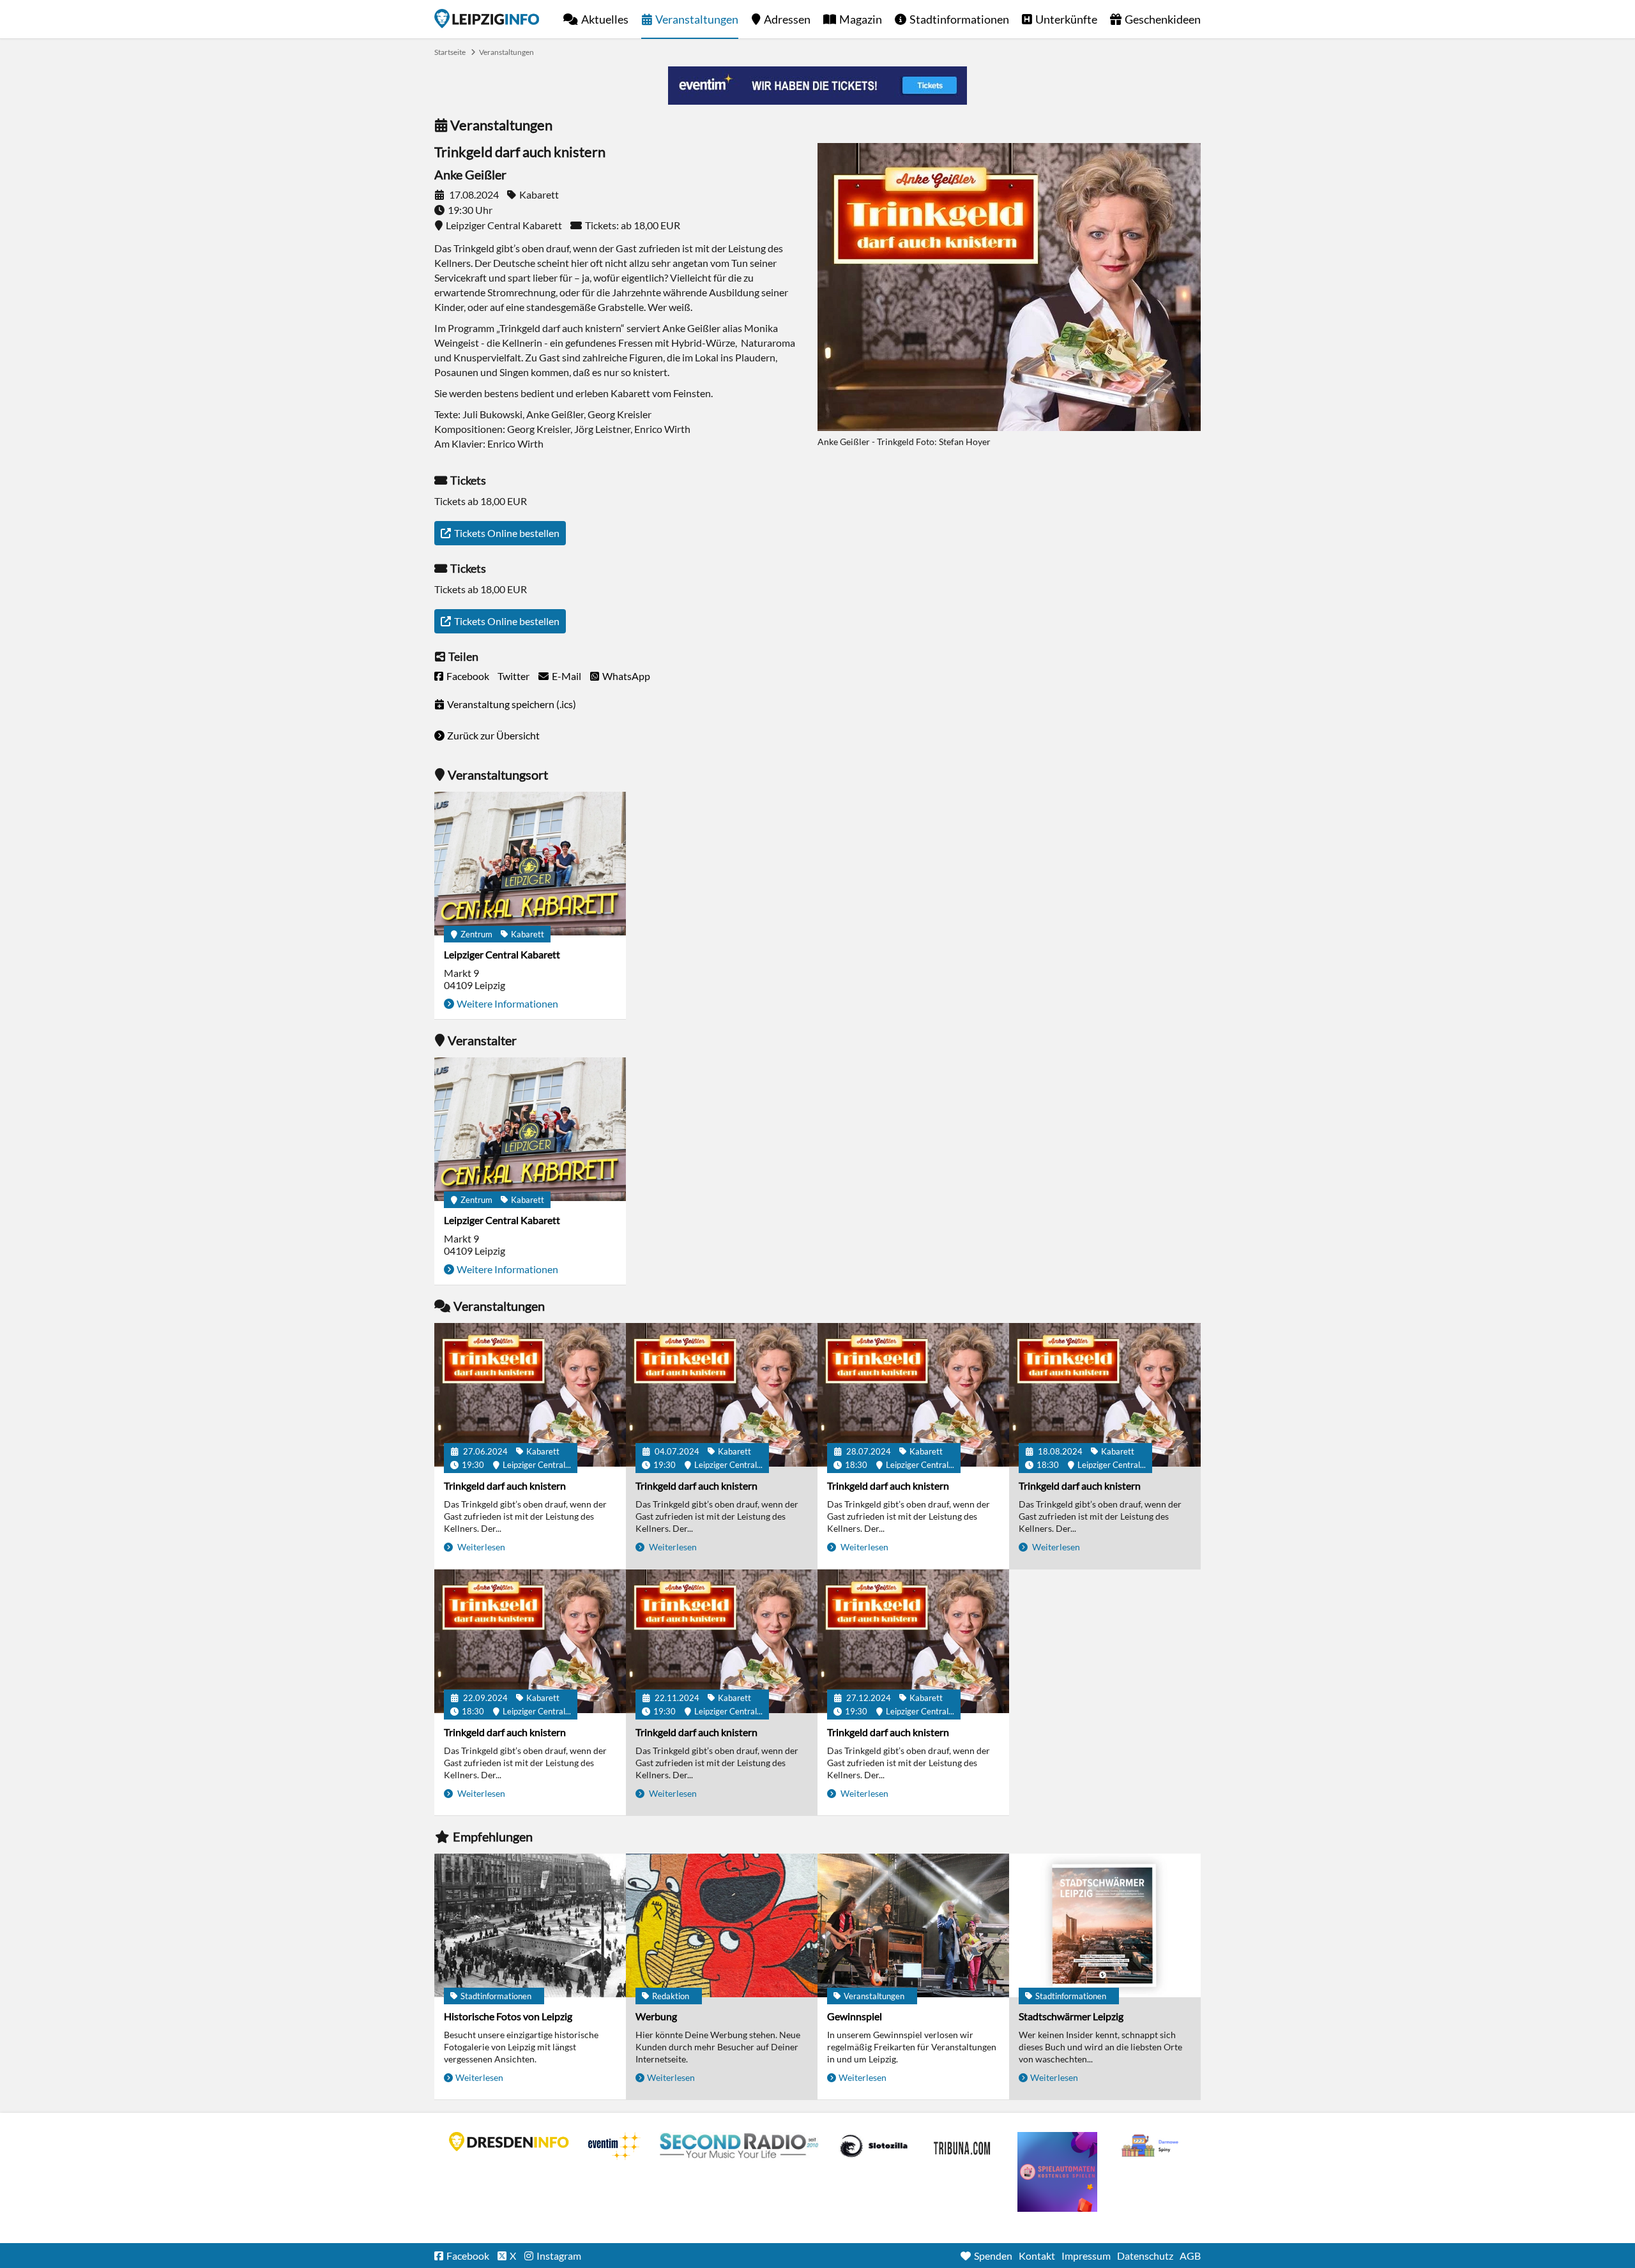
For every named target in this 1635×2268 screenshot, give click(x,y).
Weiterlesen (480, 1547)
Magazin (861, 19)
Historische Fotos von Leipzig (508, 2016)
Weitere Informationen (507, 1003)
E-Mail (567, 676)
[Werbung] (722, 1925)
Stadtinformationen (959, 19)
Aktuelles (605, 19)
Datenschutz (1145, 2256)
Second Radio (740, 2146)
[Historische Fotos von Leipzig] (530, 1925)
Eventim (614, 2146)
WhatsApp (626, 676)
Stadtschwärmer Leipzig (1071, 2016)
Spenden (993, 2256)
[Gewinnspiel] (913, 1925)
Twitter (513, 676)
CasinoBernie (963, 2146)
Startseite (487, 19)
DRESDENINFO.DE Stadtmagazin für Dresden (509, 2142)
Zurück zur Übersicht (493, 735)
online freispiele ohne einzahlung (1057, 2172)
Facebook (468, 676)
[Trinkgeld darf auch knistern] (530, 1395)
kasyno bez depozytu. (1152, 2146)
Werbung (656, 2016)
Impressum (1086, 2256)
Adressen (787, 19)
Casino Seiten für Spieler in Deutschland (874, 2146)
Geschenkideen (1163, 19)
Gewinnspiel (855, 2016)
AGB (1190, 2256)
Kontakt (1037, 2256)
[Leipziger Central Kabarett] (530, 864)
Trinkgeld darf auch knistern (505, 1486)
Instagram (559, 2256)
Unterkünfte (1066, 19)
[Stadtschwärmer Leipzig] (1105, 1925)
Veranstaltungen (697, 19)
